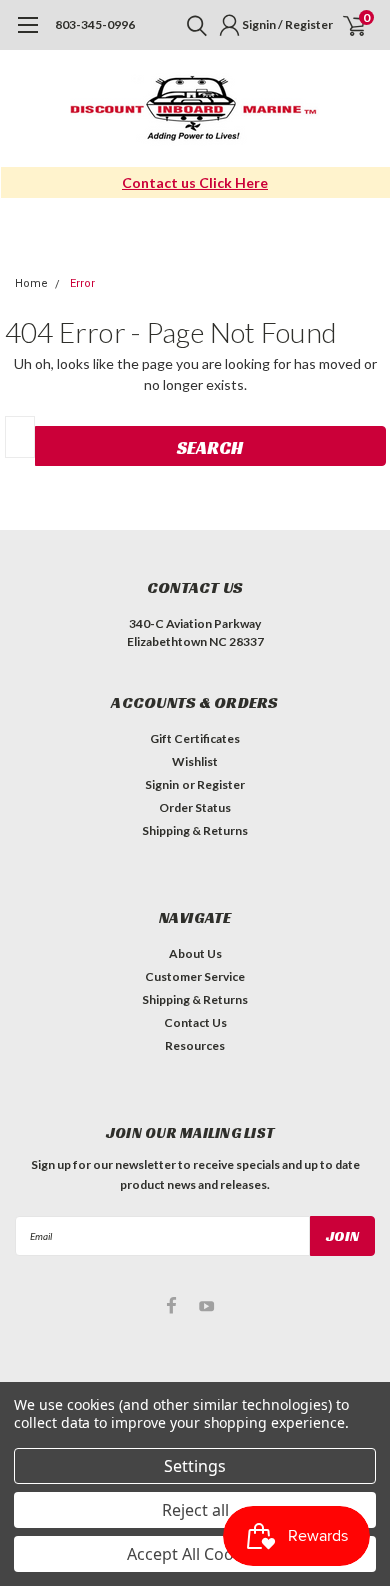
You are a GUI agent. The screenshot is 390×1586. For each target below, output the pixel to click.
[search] (192, 25)
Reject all (195, 1510)
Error (82, 283)
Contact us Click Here (195, 182)
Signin (162, 784)
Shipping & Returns (195, 830)
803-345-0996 (95, 24)
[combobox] (20, 437)
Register (221, 784)
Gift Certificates (195, 738)
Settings (195, 1466)
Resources (195, 1045)
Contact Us (195, 1022)
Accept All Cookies (195, 1554)
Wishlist (195, 761)
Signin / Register (287, 24)
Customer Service (195, 976)
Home (31, 283)
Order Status (195, 807)
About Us (195, 953)
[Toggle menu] (27, 35)
